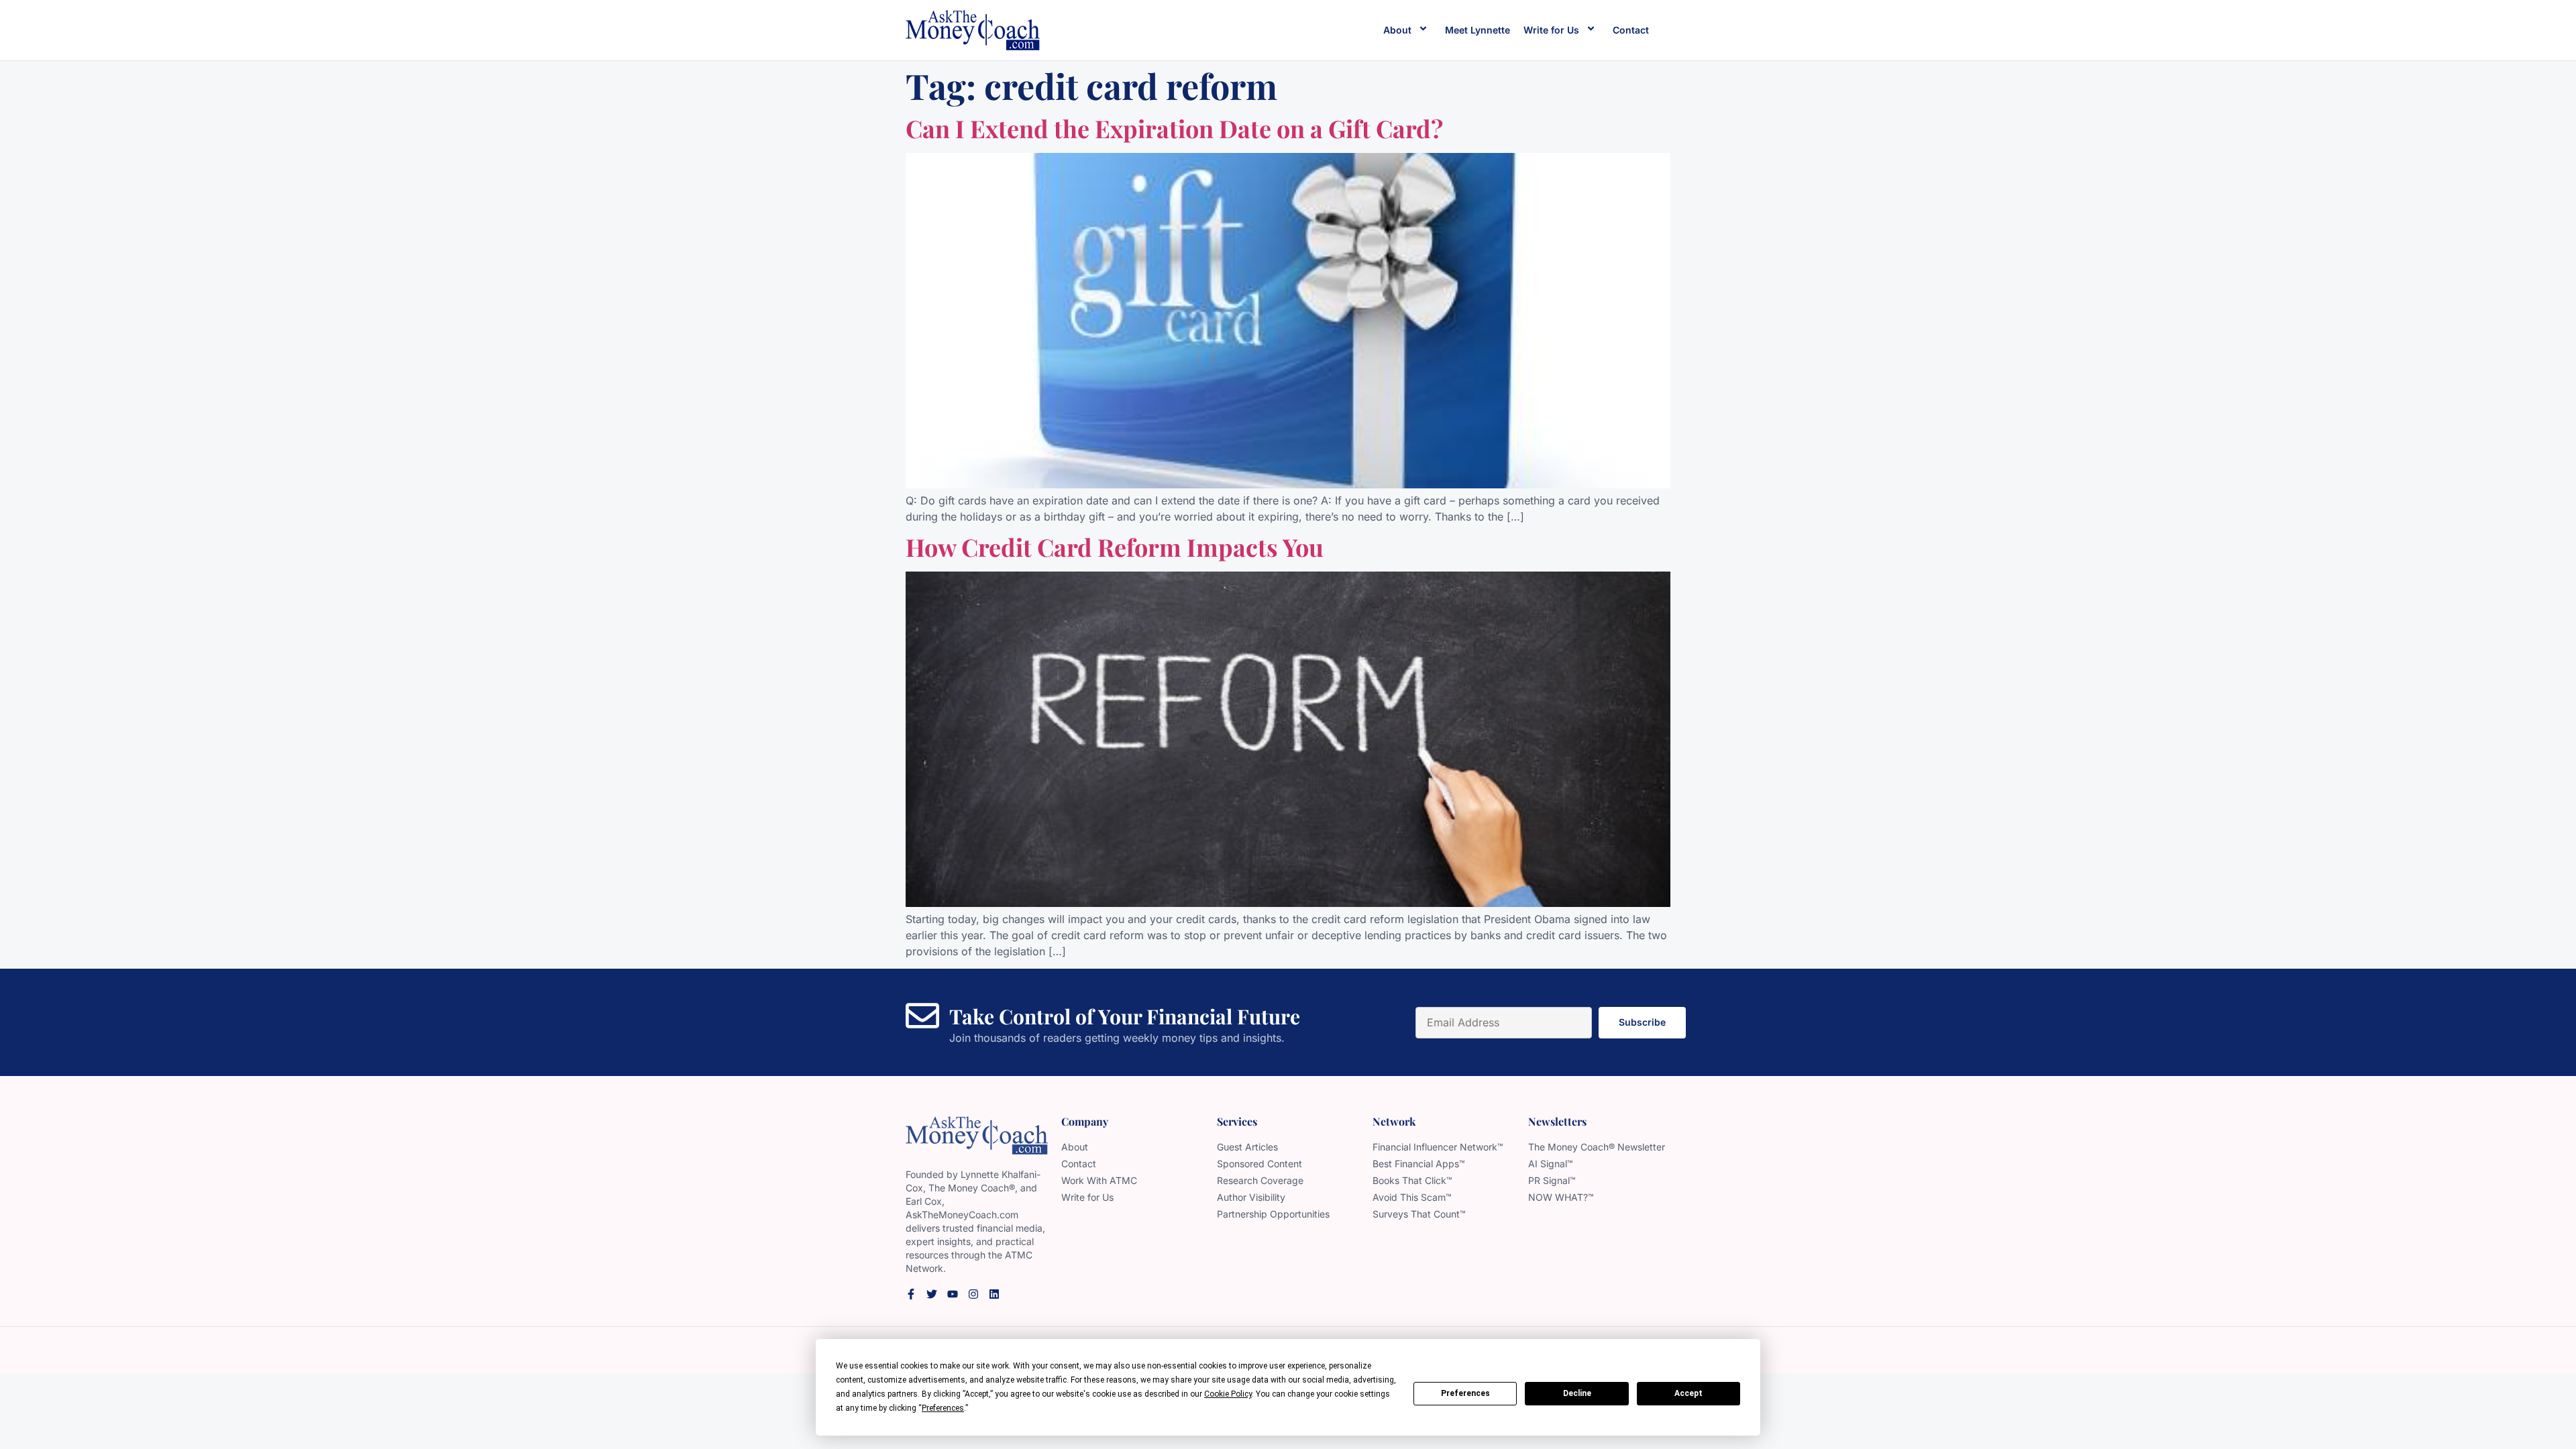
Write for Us (1551, 30)
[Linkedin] (994, 1294)
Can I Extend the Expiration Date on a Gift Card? (1174, 128)
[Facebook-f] (911, 1294)
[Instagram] (973, 1294)
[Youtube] (953, 1294)
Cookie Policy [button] (1228, 1394)
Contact (1631, 30)
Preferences (1465, 1393)
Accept (1688, 1393)
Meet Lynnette (1478, 30)
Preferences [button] (943, 1408)
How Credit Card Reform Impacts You (1115, 547)
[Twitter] (932, 1294)
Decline (1577, 1393)
